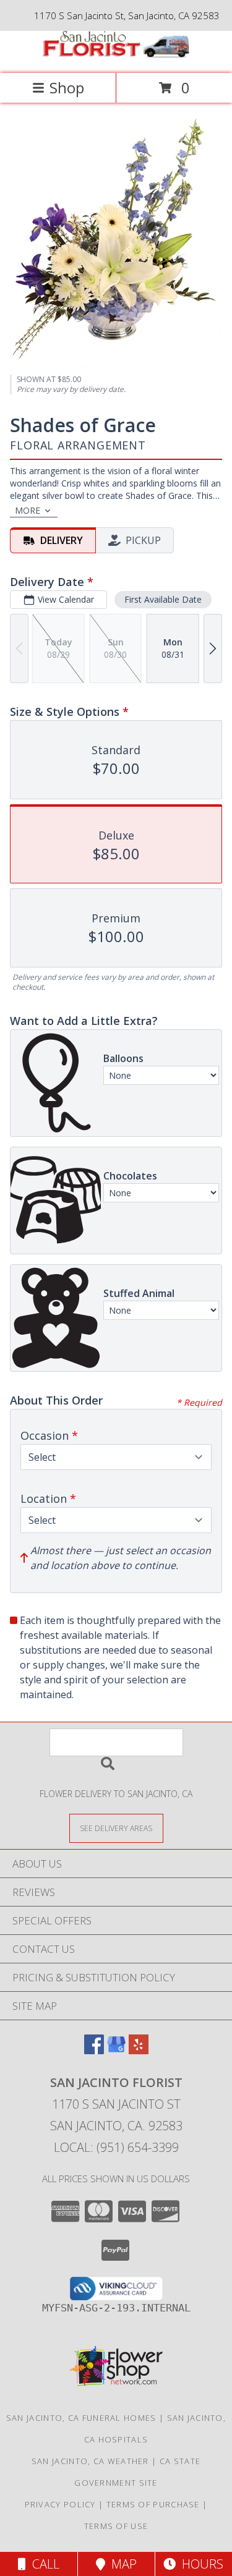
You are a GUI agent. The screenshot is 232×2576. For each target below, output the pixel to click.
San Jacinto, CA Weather (90, 2461)
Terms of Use (116, 2526)
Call (43, 2564)
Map (121, 2564)
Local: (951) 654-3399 (116, 2147)
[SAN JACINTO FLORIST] (116, 55)
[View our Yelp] (139, 2050)
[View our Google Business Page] (116, 2050)
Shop (67, 87)
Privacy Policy (60, 2504)
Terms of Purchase (153, 2504)
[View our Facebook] (94, 2050)
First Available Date (163, 599)
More (28, 510)
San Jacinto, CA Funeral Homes (81, 2418)
